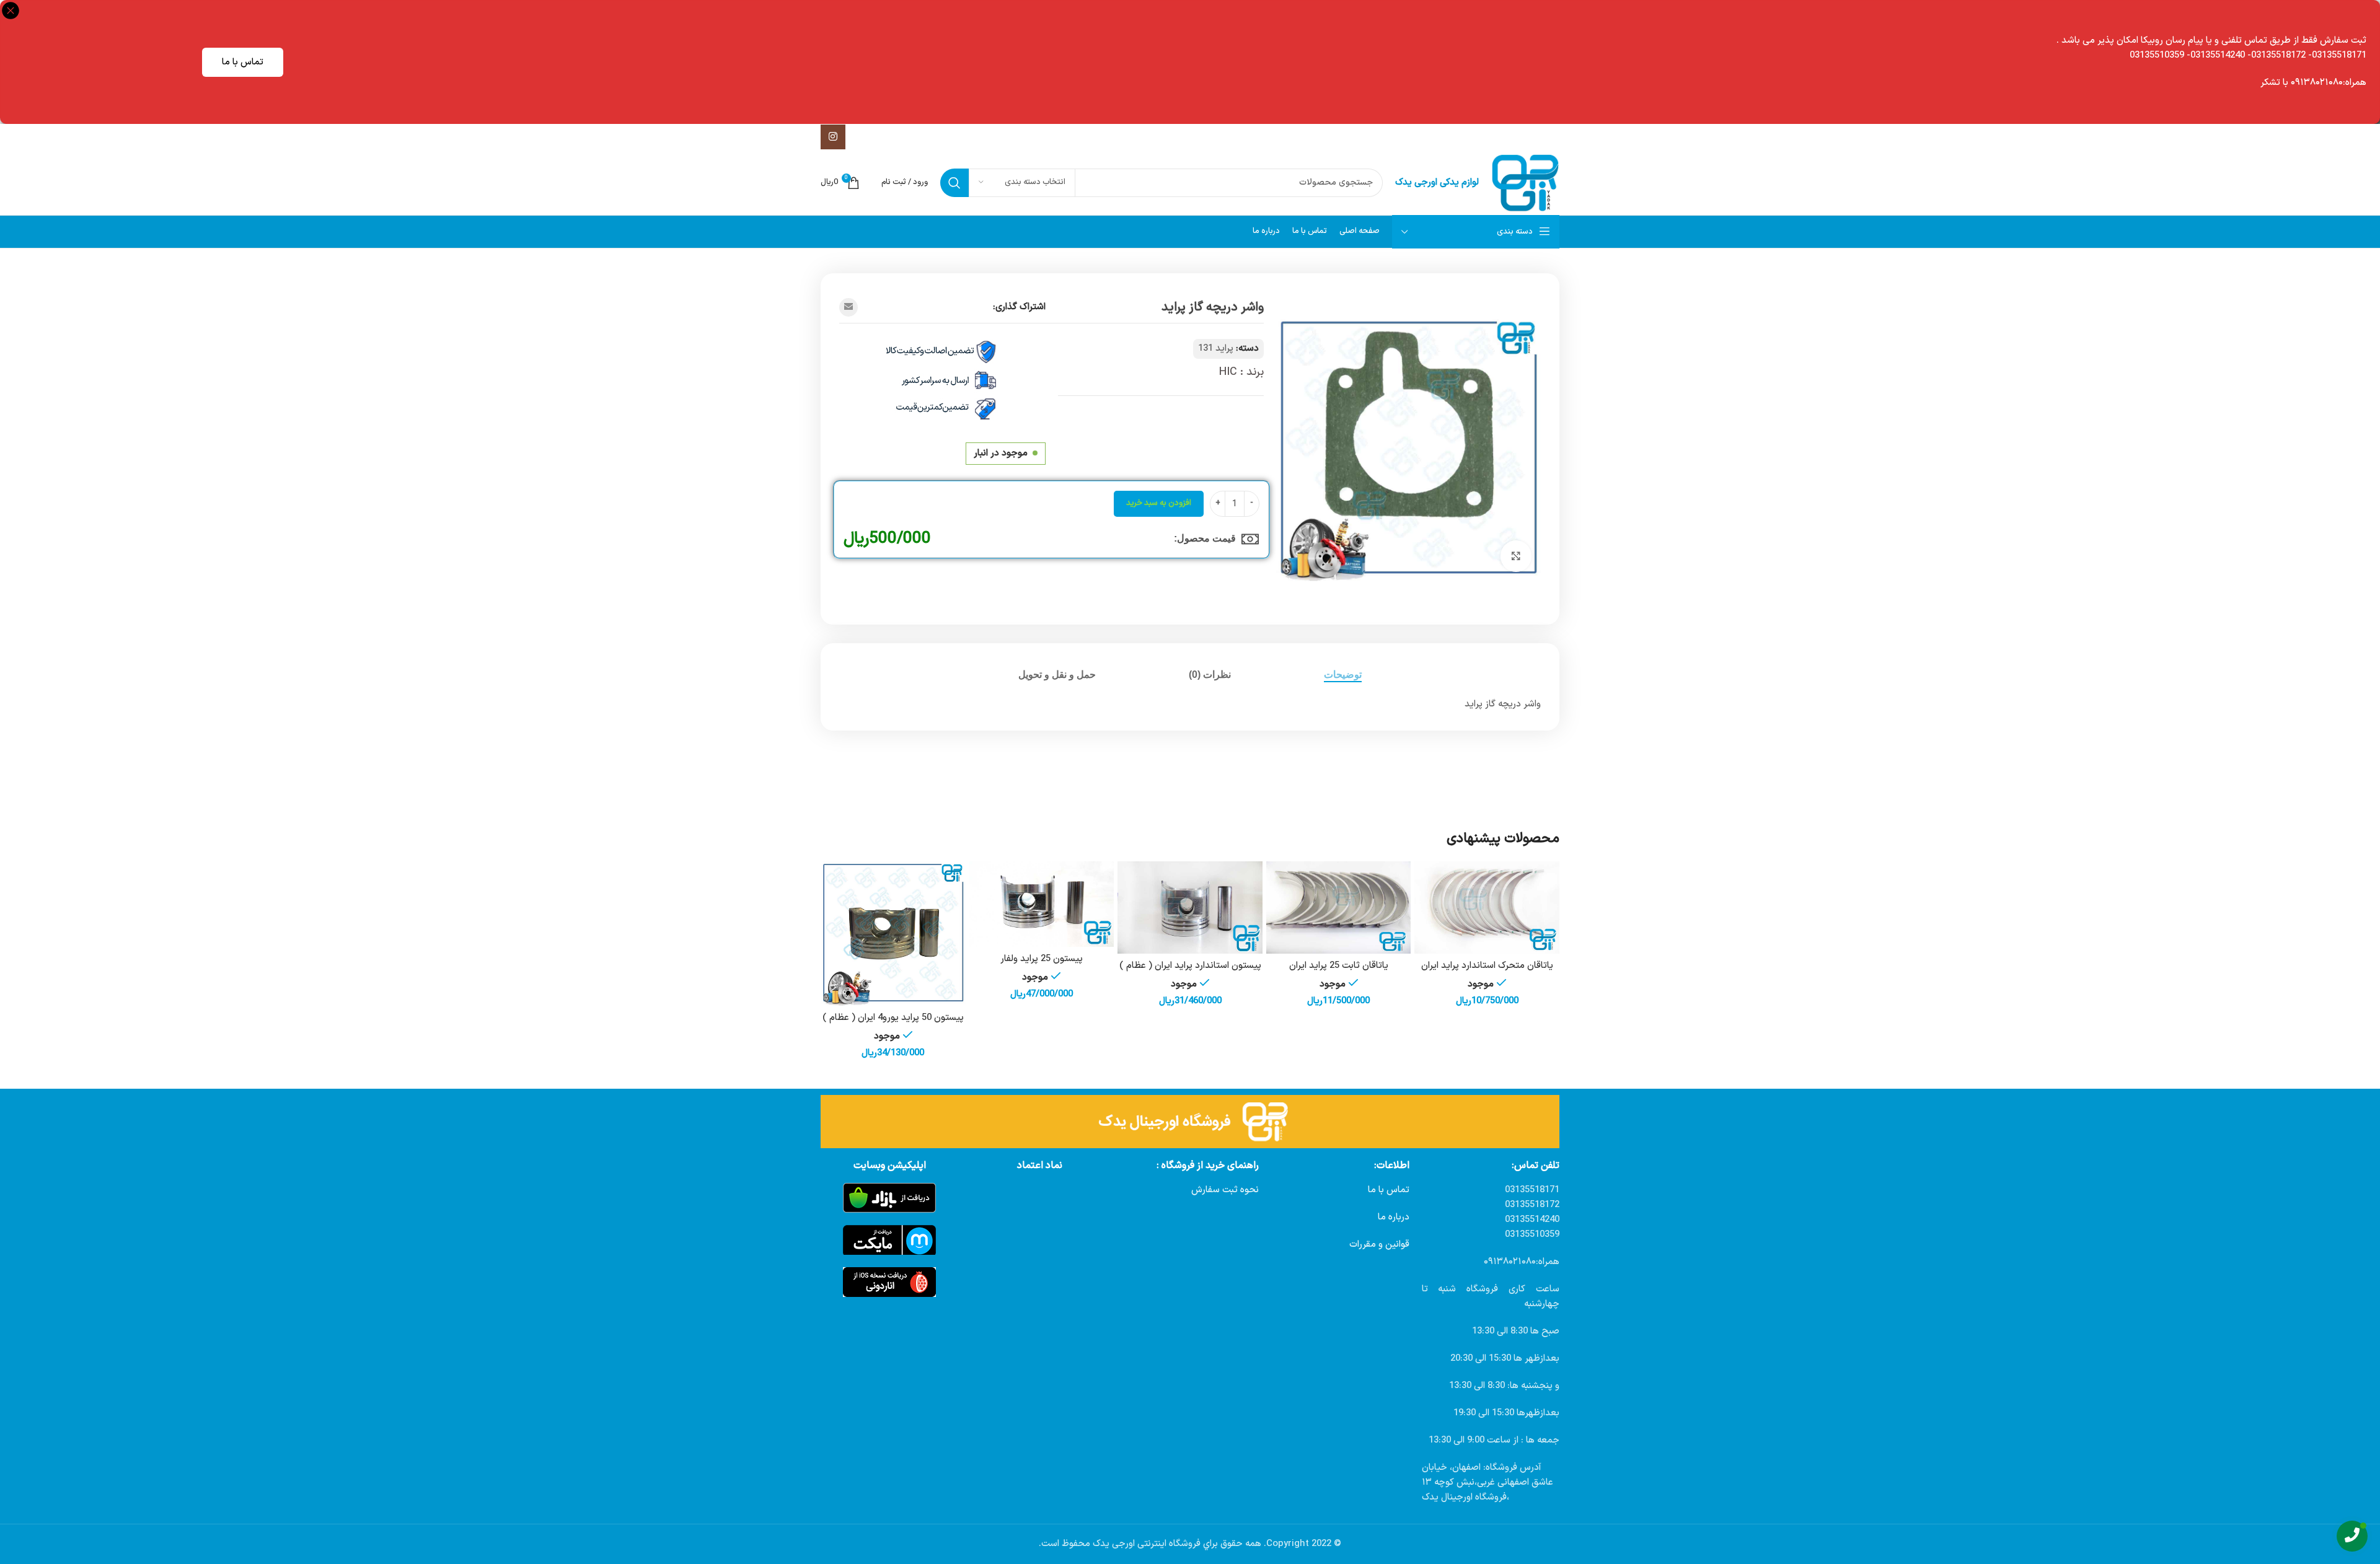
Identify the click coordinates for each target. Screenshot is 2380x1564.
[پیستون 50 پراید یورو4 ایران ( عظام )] (893, 934)
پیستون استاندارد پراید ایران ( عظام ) (1190, 966)
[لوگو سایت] (1525, 182)
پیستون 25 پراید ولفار (1042, 959)
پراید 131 (1216, 349)
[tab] (1343, 674)
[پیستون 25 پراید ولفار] (1042, 904)
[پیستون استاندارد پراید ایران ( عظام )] (1190, 908)
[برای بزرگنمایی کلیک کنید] (1516, 556)
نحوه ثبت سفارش (1225, 1190)
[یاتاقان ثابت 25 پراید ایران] (1339, 908)
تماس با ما (243, 62)
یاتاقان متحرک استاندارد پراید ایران (1487, 966)
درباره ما (1394, 1217)
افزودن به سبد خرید (1159, 503)
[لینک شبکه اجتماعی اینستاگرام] (833, 137)
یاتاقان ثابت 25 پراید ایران (1339, 966)
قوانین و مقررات (1379, 1245)
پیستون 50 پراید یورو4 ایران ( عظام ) (893, 1018)
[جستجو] (954, 183)
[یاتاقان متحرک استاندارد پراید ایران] (1487, 908)
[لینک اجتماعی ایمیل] (848, 307)
